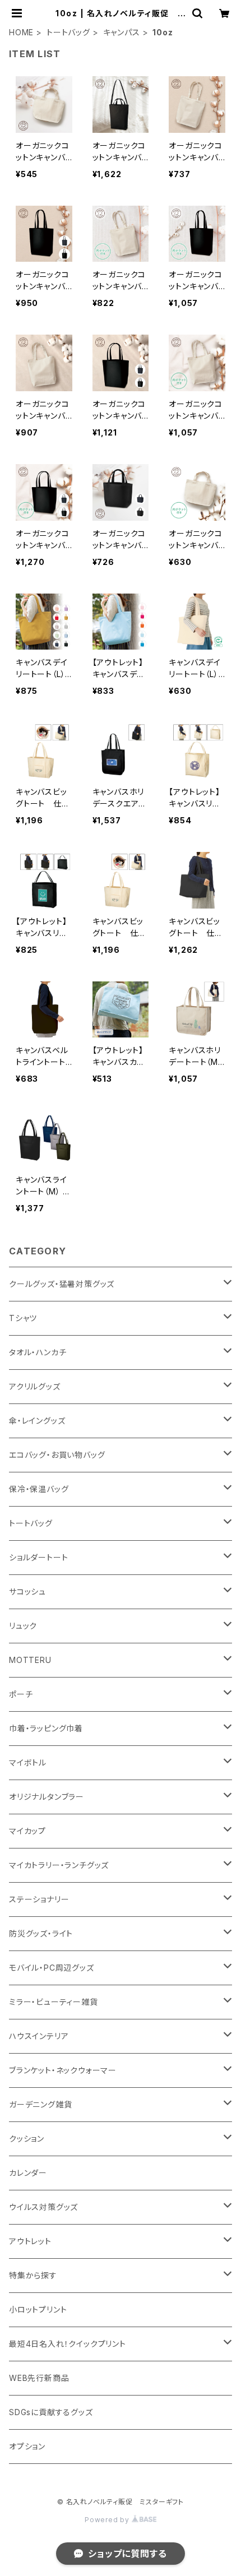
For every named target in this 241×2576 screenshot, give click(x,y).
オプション (27, 2446)
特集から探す (33, 2275)
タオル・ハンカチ (38, 1352)
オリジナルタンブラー (47, 1797)
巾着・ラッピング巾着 (46, 1728)
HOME (21, 32)
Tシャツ (23, 1318)
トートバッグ (68, 32)
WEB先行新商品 (39, 2378)
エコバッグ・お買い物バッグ (57, 1455)
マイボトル (28, 1762)
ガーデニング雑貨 (40, 2104)
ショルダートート (38, 1557)
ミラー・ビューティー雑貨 (54, 2002)
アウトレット (30, 2241)
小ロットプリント (38, 2309)
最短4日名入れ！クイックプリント (68, 2344)
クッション (27, 2139)
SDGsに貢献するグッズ (51, 2412)
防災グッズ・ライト (41, 1933)
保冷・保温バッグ (39, 1489)
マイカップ (27, 1831)
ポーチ (21, 1694)
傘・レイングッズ (37, 1421)
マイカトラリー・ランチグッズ (59, 1865)
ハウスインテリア (39, 2036)
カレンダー (28, 2173)
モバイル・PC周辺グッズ (52, 1968)
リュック (23, 1626)
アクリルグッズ (35, 1386)
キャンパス (122, 32)
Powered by (108, 2520)
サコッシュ (27, 1592)
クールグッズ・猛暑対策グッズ (62, 1284)
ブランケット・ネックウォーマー (63, 2070)
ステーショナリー (39, 1899)
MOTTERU (30, 1660)
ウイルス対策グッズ (43, 2207)
